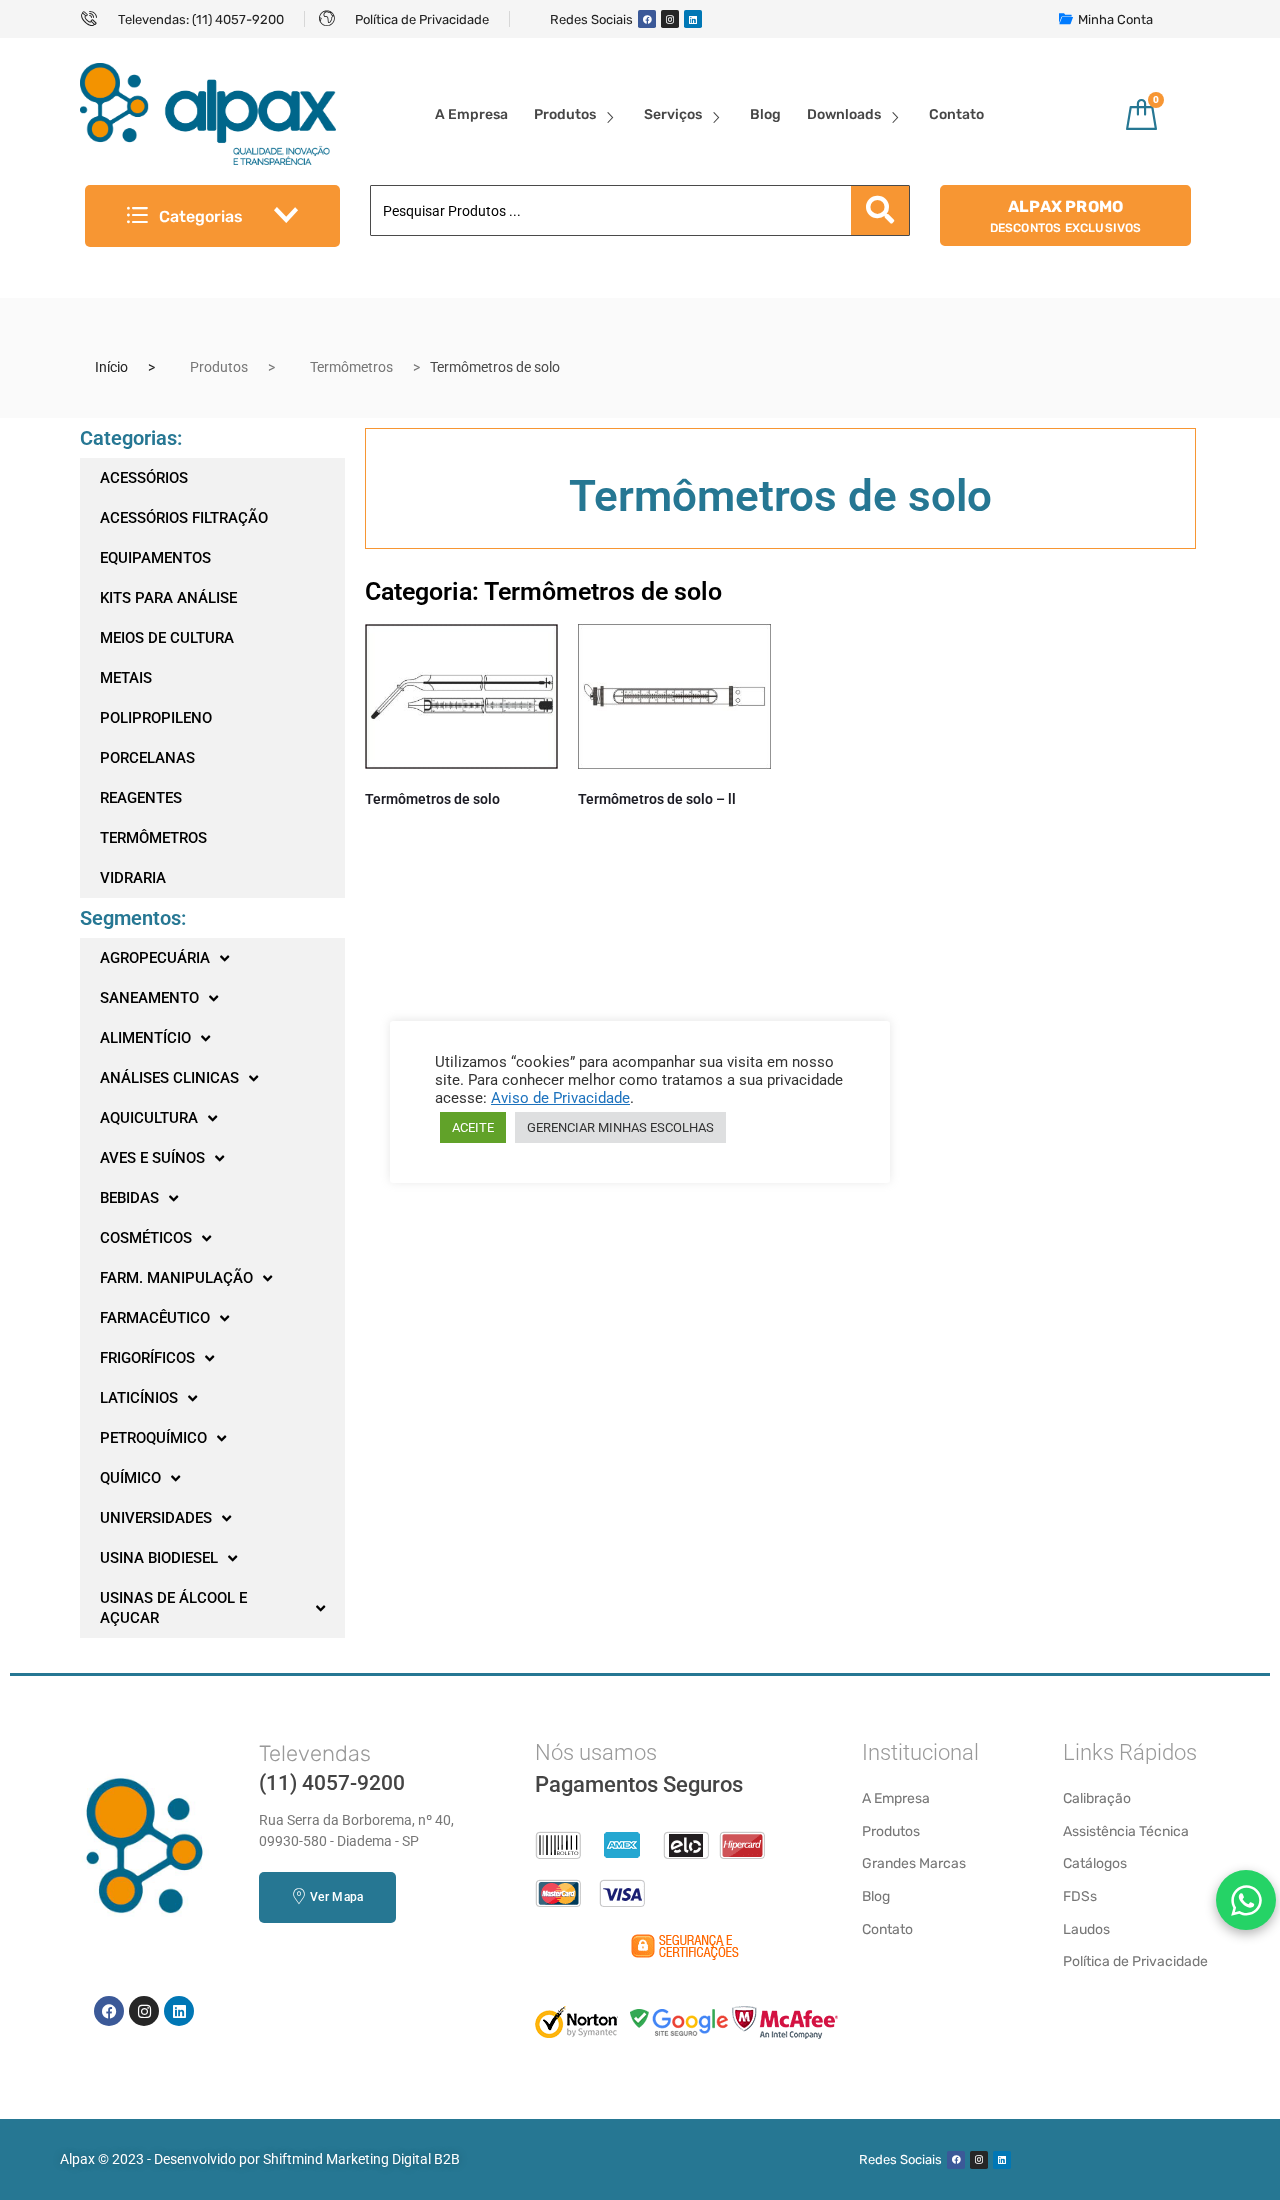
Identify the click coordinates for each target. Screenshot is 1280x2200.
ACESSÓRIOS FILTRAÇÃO (184, 518)
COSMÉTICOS (146, 1238)
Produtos (565, 114)
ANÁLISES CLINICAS (169, 1078)
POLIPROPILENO (156, 718)
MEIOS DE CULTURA (167, 638)
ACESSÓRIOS (144, 478)
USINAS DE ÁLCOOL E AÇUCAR (173, 1608)
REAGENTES (141, 798)
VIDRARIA (133, 878)
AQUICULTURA (149, 1118)
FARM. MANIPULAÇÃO (176, 1278)
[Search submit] (880, 210)
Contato (956, 114)
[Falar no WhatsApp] (1246, 1900)
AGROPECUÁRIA (155, 958)
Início (111, 367)
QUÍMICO (130, 1478)
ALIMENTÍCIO (145, 1038)
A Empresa (471, 114)
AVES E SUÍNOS (152, 1158)
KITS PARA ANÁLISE (168, 598)
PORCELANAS (147, 758)
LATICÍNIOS (139, 1398)
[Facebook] (647, 19)
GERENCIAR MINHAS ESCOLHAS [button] (620, 1127)
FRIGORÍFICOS (147, 1358)
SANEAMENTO (149, 998)
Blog (765, 114)
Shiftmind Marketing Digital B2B (361, 2159)
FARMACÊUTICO (155, 1318)
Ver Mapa (336, 1897)
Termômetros (351, 367)
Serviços (673, 114)
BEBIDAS (129, 1198)
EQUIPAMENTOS (155, 558)
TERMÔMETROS (153, 838)
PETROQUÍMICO (153, 1438)
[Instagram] (670, 19)
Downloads (844, 114)
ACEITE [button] (473, 1127)
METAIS (126, 678)
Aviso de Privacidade (560, 1098)
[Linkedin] (693, 19)
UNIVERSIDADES (156, 1518)
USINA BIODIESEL (159, 1558)
